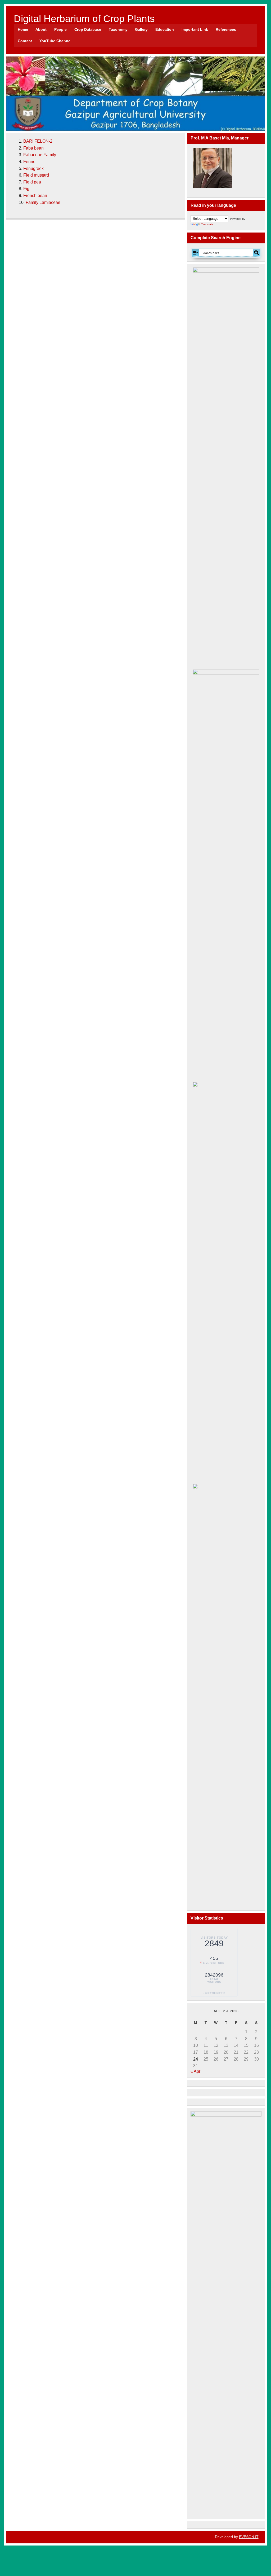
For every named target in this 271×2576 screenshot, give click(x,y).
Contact (25, 41)
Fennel (30, 162)
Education (165, 29)
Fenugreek (33, 168)
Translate (207, 224)
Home (23, 29)
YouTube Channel (55, 41)
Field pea (32, 182)
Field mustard (36, 175)
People (60, 29)
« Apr (195, 2071)
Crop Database (88, 29)
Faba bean (33, 148)
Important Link (195, 29)
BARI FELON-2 (38, 141)
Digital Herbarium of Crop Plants (84, 19)
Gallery (141, 29)
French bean (35, 196)
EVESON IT (249, 2537)
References (226, 29)
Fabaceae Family (40, 155)
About (41, 29)
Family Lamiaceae (43, 202)
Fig (26, 189)
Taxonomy (118, 29)
